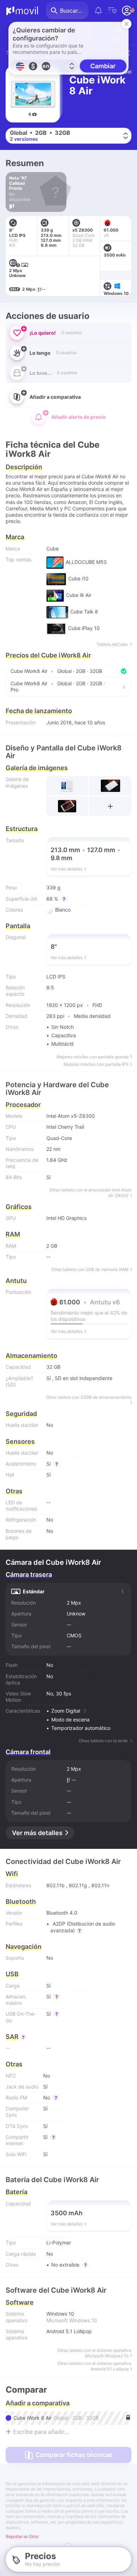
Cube (53, 549)
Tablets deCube (113, 644)
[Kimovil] (22, 11)
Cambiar (103, 66)
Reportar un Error (22, 2537)
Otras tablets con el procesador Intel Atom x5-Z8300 (90, 1193)
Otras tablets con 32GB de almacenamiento (89, 1397)
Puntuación (18, 1292)
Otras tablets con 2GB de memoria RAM (90, 1269)
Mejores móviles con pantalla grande (93, 1057)
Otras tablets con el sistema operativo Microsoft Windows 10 (94, 2353)
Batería (17, 2192)
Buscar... (71, 11)
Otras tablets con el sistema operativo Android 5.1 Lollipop (94, 2366)
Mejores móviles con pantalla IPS (96, 1064)
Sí (48, 1378)
